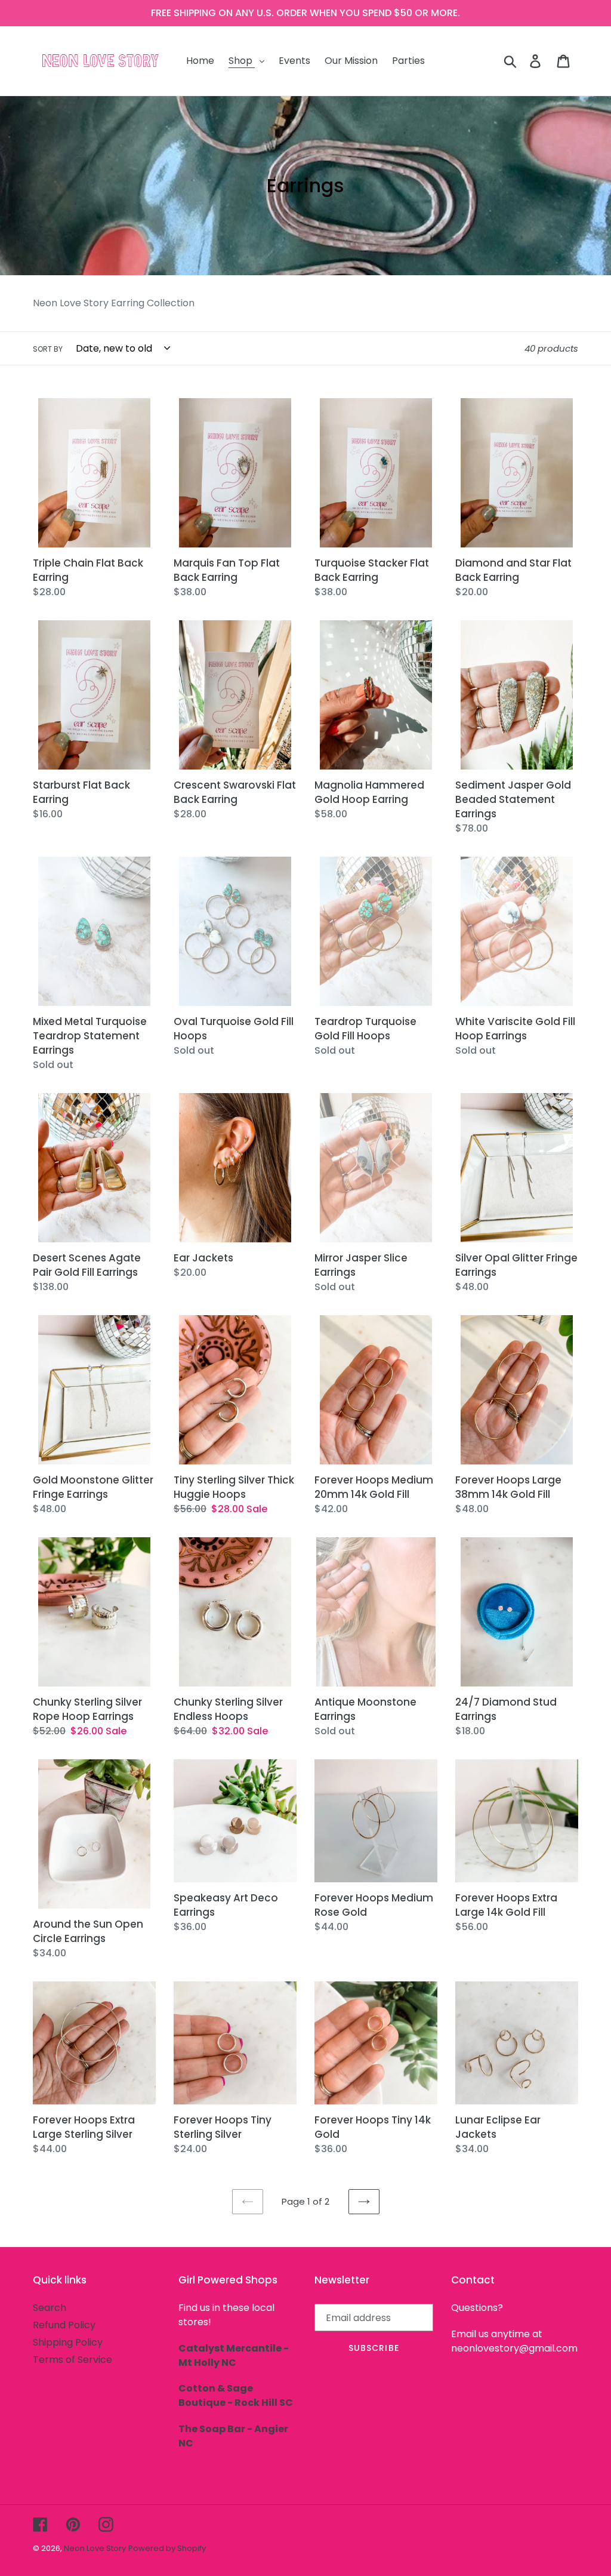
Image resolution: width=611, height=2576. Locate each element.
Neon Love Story (95, 2548)
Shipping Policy (68, 2342)
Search (50, 2308)
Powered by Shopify (167, 2548)
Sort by (48, 349)
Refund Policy (64, 2325)
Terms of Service (72, 2360)
